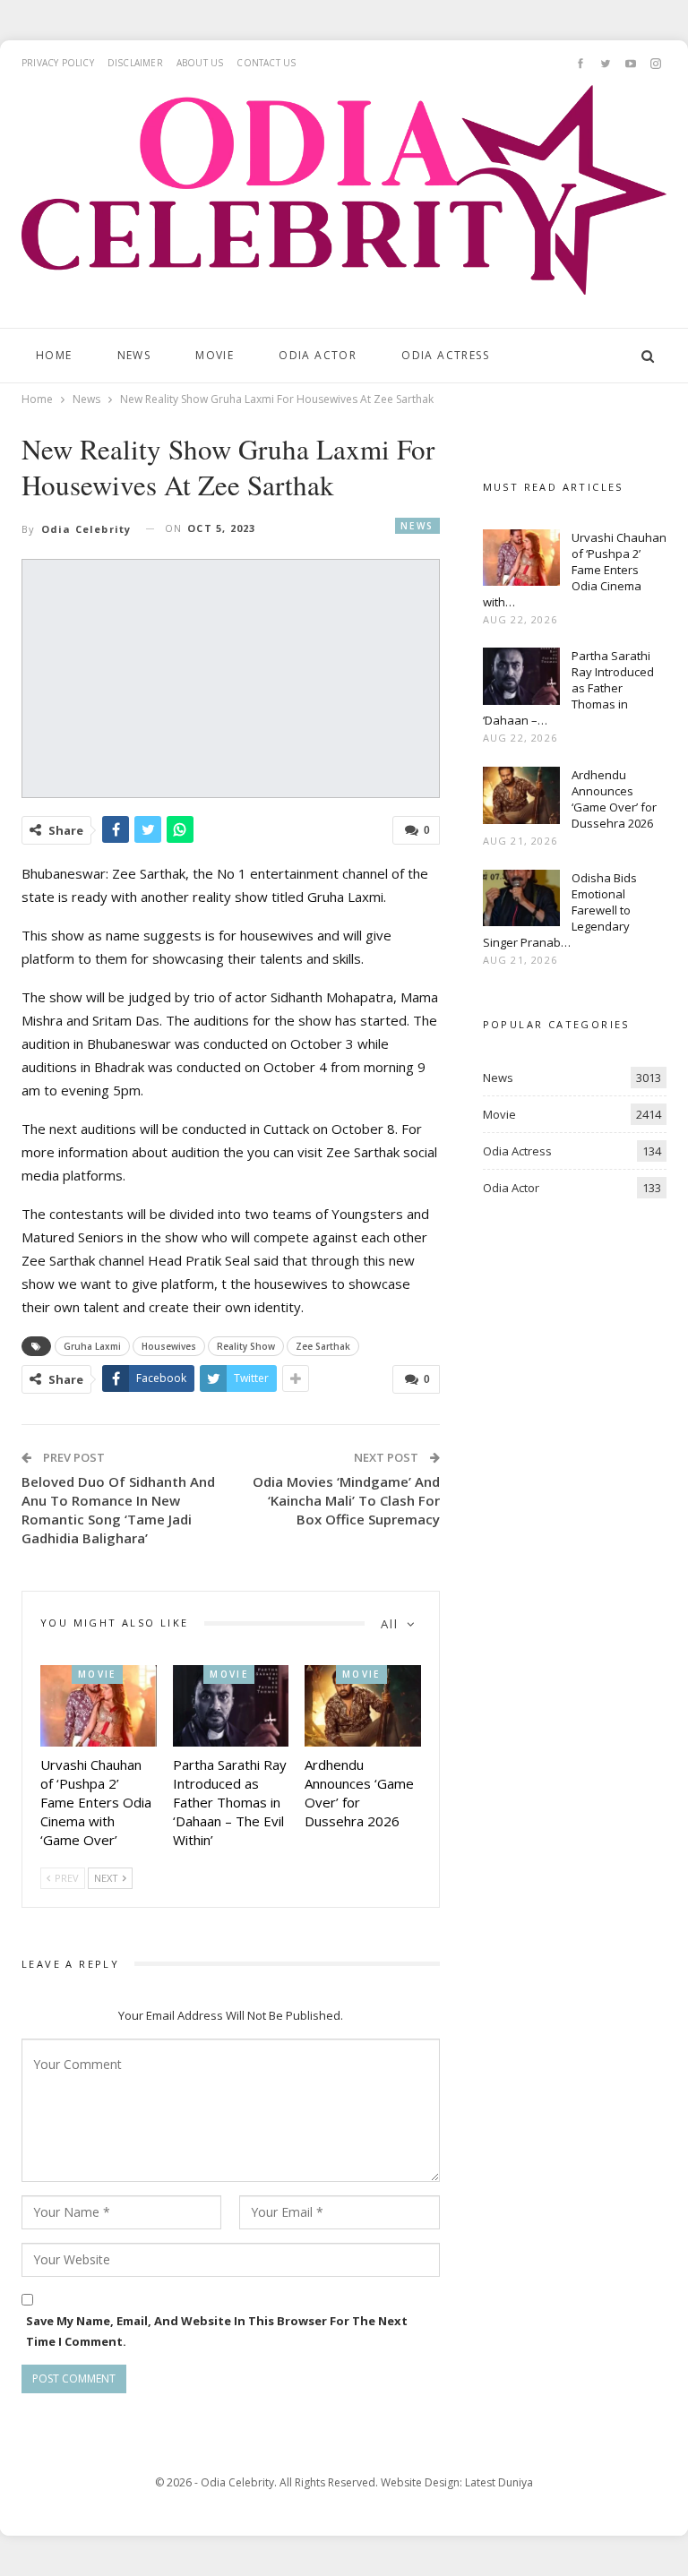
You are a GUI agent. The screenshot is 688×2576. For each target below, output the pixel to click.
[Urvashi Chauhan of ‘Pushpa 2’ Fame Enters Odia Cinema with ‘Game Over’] (99, 1706)
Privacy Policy (58, 63)
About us (200, 63)
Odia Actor (318, 355)
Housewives (169, 1346)
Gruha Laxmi (92, 1346)
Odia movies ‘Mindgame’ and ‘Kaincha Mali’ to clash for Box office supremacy (346, 1500)
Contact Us (266, 63)
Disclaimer (135, 63)
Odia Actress (445, 355)
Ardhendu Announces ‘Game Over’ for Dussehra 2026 (614, 799)
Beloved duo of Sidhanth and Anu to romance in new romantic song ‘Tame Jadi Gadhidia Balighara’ (118, 1510)
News (134, 355)
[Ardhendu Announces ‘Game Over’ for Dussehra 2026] (363, 1706)
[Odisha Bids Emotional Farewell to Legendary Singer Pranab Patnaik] (521, 898)
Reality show (246, 1346)
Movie (215, 355)
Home (54, 355)
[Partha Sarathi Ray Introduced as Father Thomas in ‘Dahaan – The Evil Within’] (231, 1706)
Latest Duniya (499, 2482)
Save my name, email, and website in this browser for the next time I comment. (217, 2331)
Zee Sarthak (323, 1346)
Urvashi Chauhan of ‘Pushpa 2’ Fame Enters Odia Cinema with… (575, 570)
